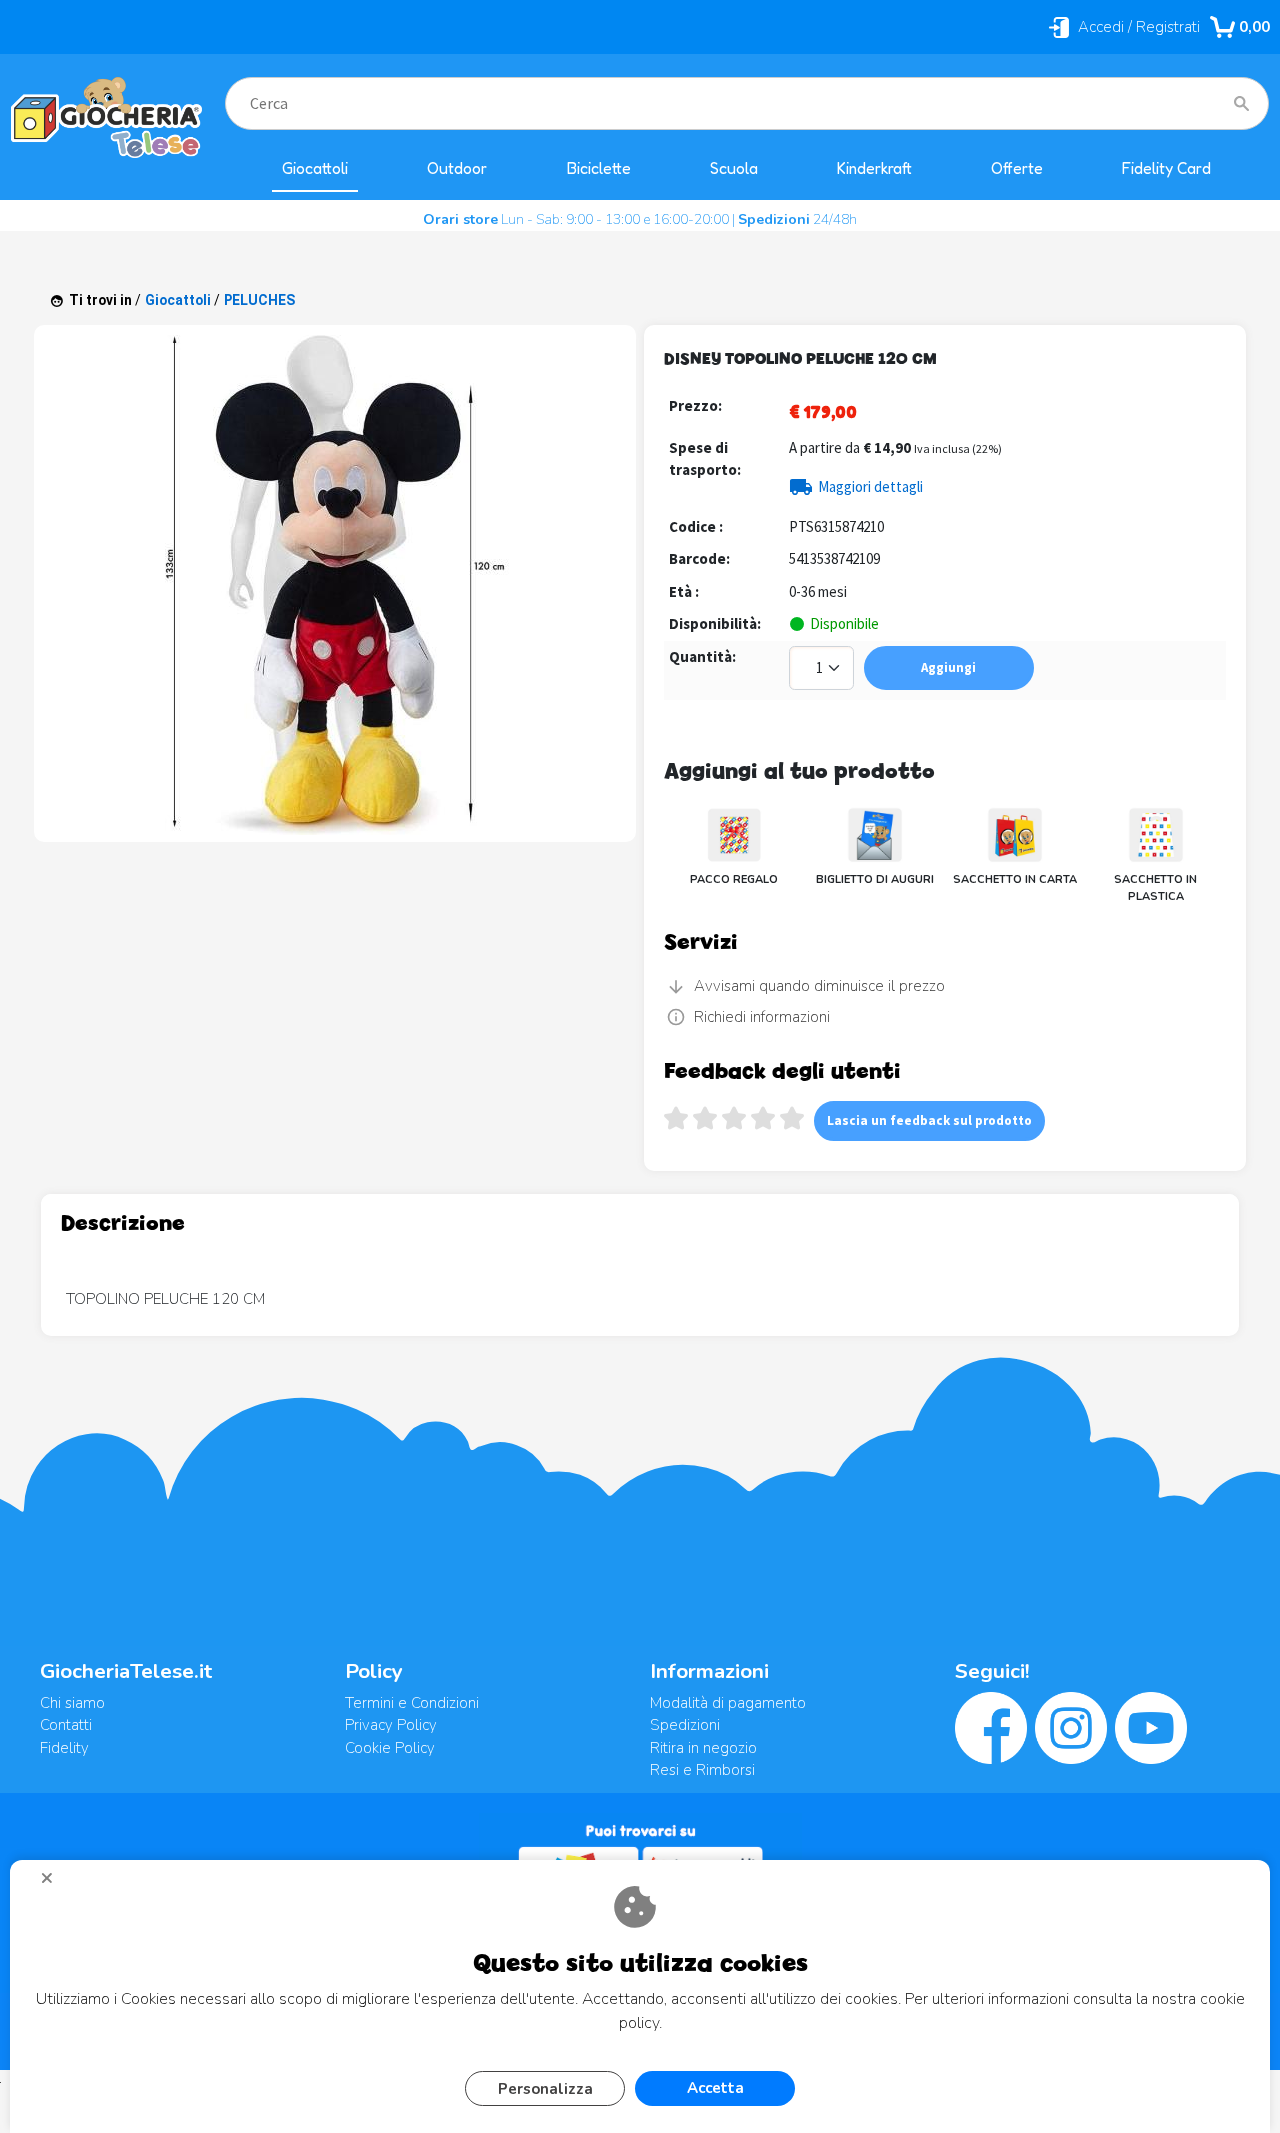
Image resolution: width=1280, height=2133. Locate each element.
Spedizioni (685, 1725)
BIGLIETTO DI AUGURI (875, 879)
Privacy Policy (391, 1725)
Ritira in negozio (703, 1748)
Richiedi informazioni (762, 1017)
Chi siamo (72, 1703)
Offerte (1017, 168)
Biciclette (599, 168)
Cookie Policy (390, 1748)
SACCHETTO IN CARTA (1015, 879)
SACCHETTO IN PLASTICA (1155, 888)
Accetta (715, 2088)
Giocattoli (315, 168)
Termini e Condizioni (412, 1703)
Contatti (66, 1725)
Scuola (734, 168)
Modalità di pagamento (728, 1703)
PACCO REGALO (734, 879)
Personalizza (545, 2089)
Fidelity (64, 1748)
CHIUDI (55, 1885)
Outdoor (457, 168)
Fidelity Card (1166, 168)
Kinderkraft (874, 168)
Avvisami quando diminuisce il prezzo (819, 986)
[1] (824, 671)
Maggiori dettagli (870, 486)
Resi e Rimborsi (702, 1770)
